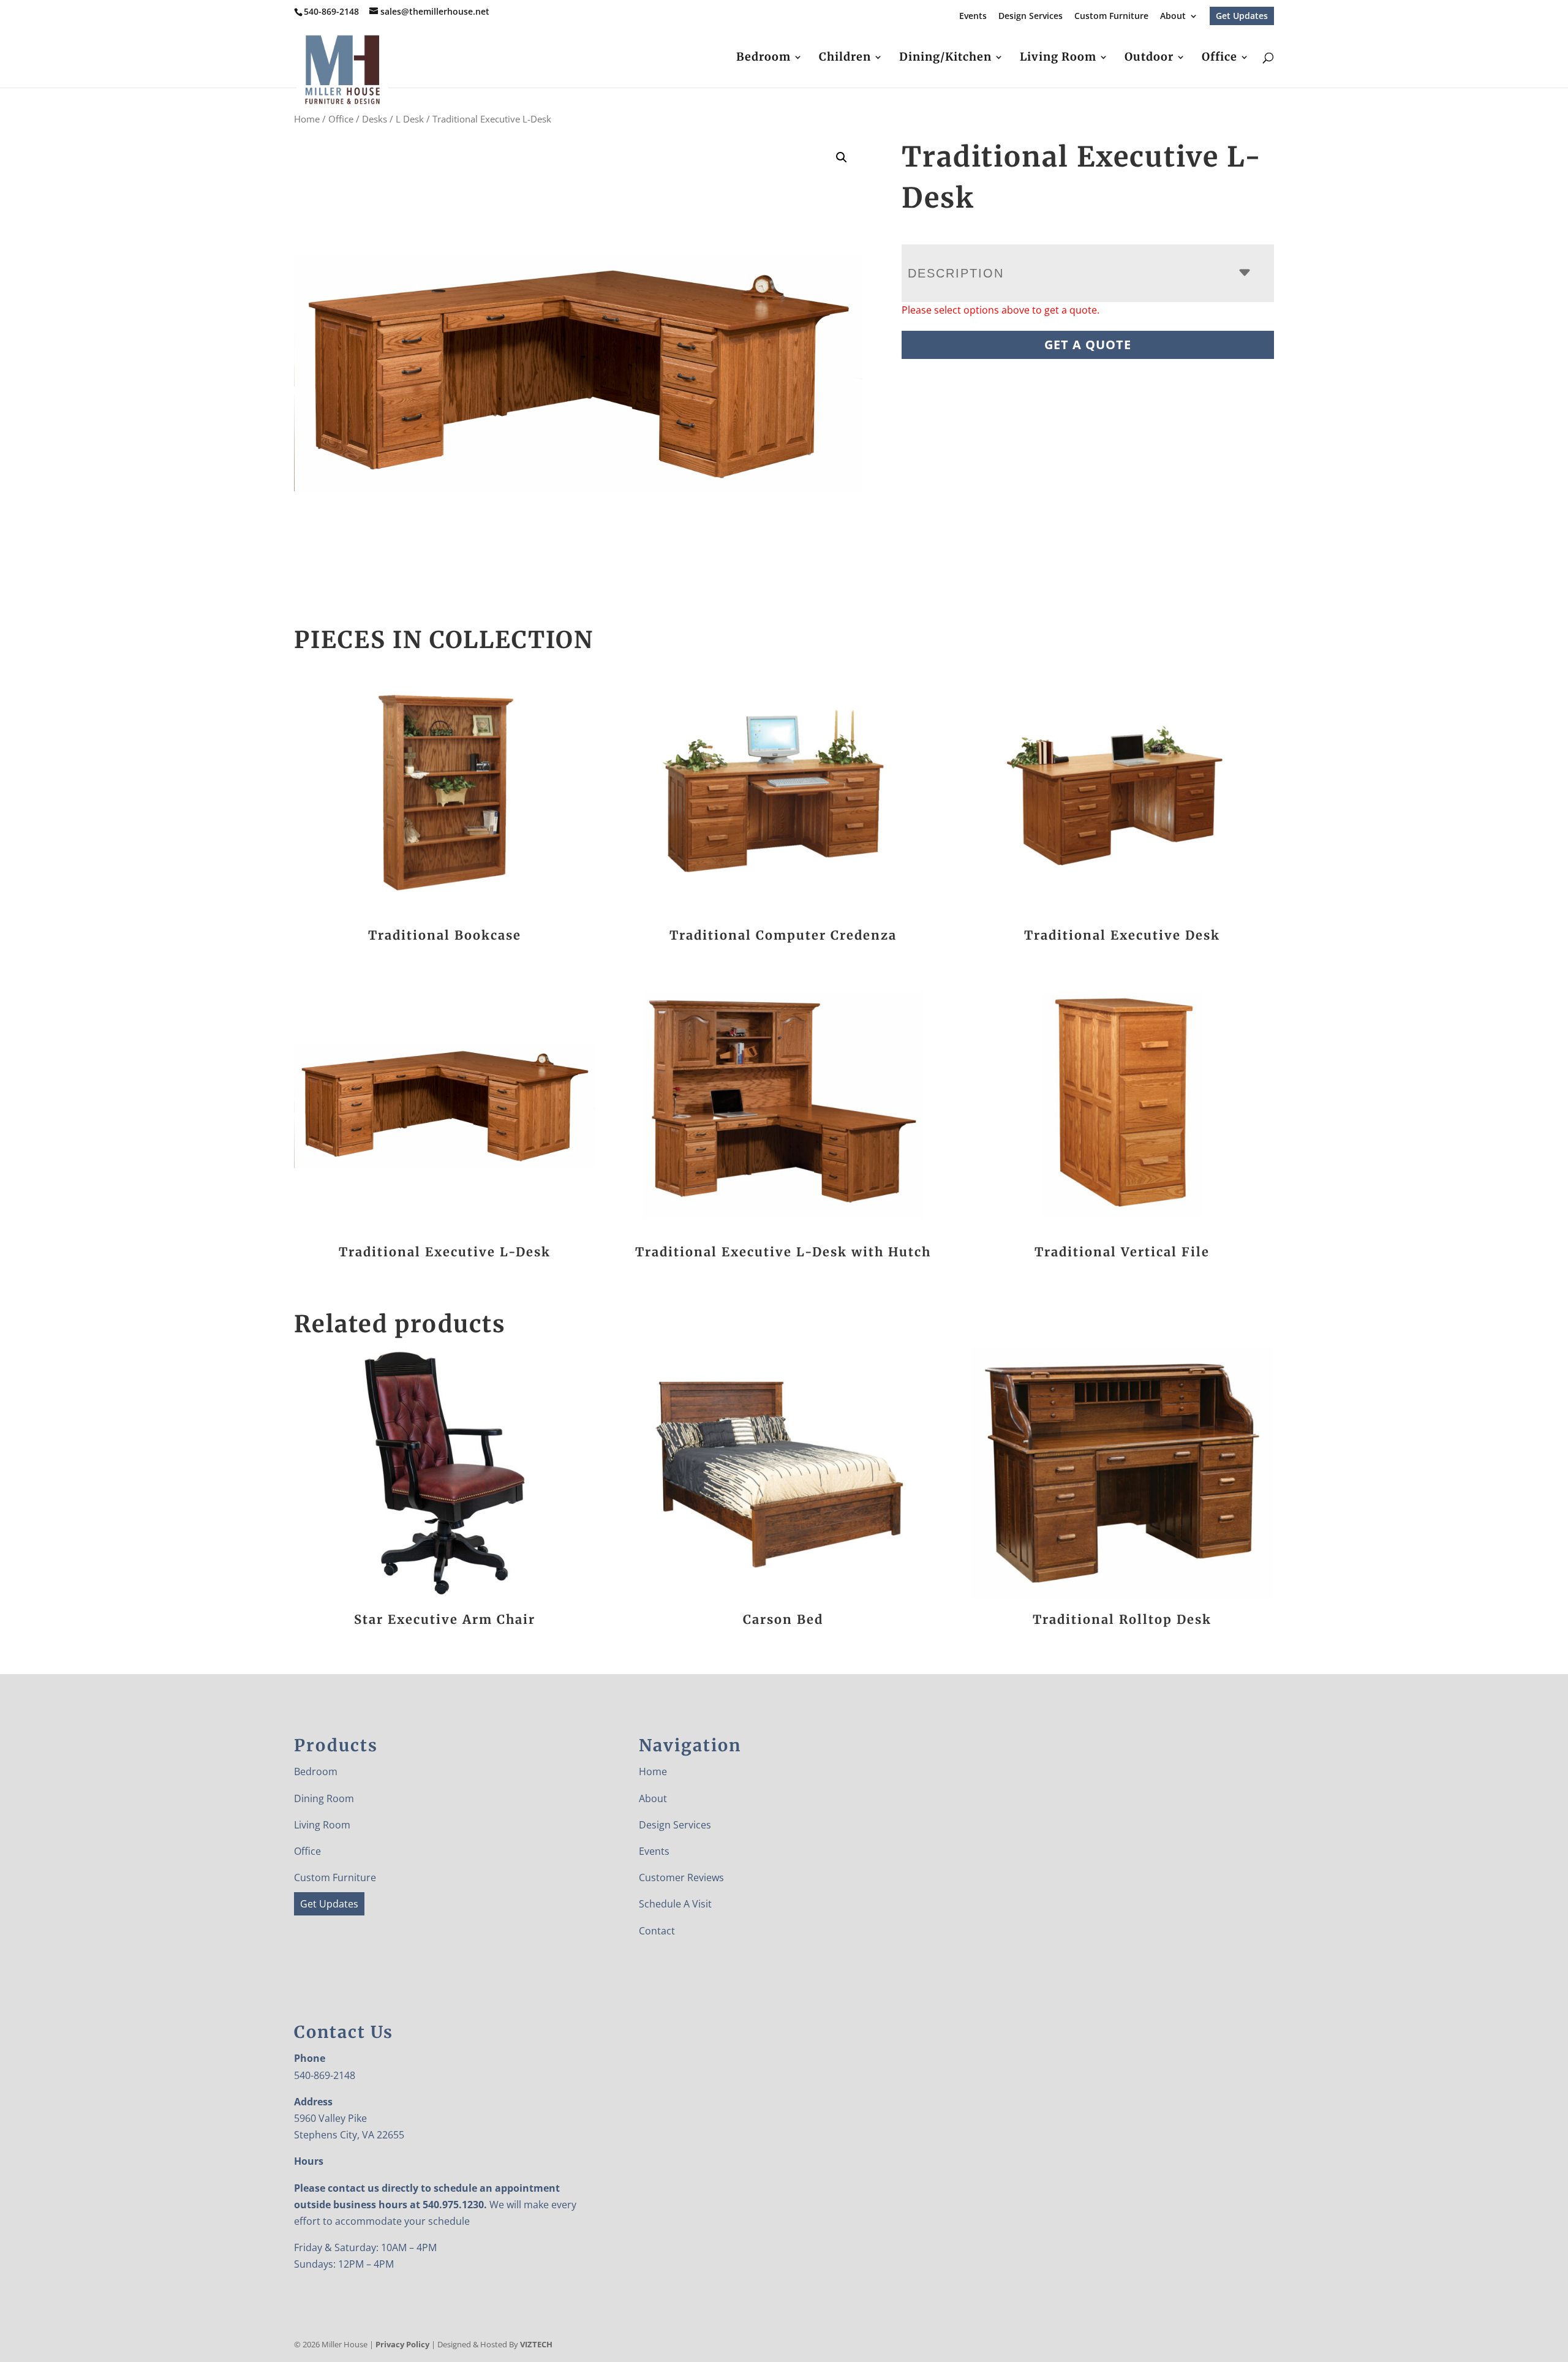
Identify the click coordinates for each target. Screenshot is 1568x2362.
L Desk (410, 119)
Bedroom (763, 58)
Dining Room (324, 1798)
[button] (842, 157)
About (1173, 17)
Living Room (1058, 58)
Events (973, 17)
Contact (657, 1931)
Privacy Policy (402, 2344)
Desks (375, 119)
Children (845, 58)
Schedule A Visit (675, 1904)
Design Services (1031, 17)
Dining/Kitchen (945, 58)
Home (307, 119)
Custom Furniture (1111, 17)
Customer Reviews (681, 1877)
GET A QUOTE (1088, 345)
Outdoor (1149, 58)
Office (1219, 58)
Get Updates (1242, 16)
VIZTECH (536, 2344)
